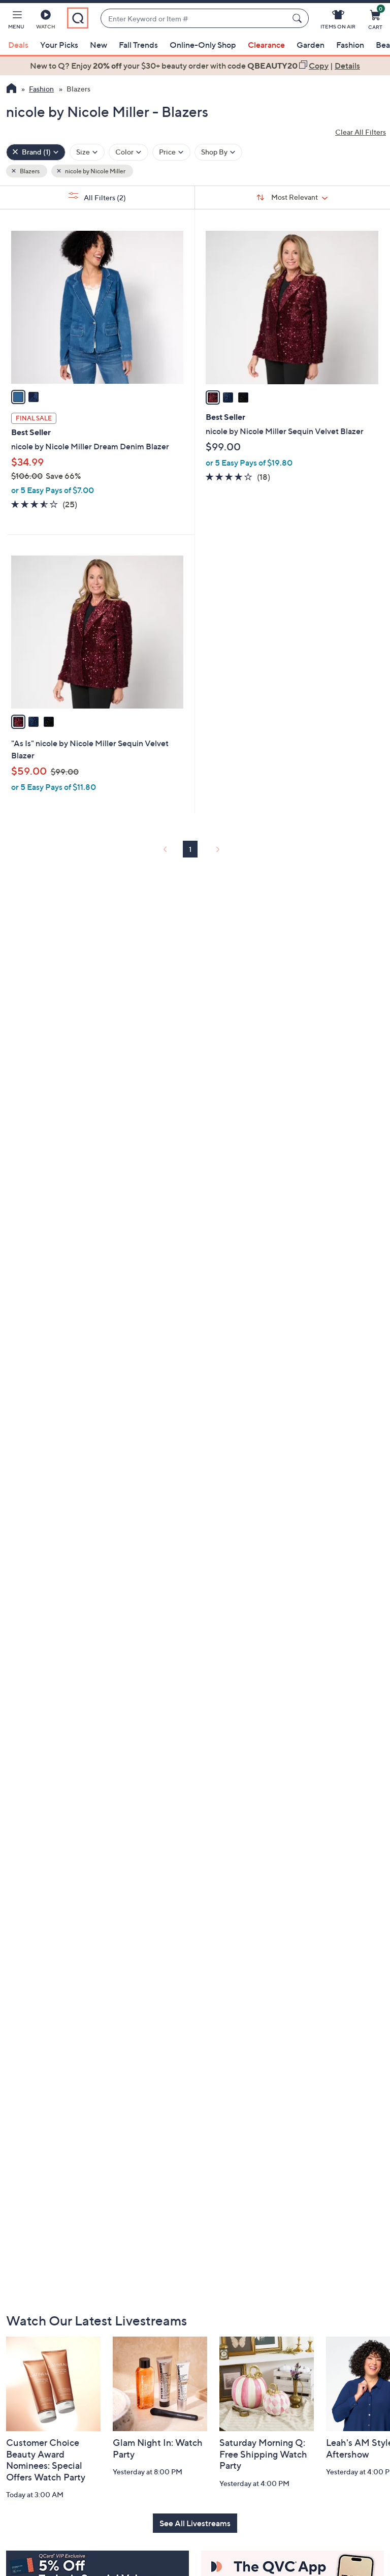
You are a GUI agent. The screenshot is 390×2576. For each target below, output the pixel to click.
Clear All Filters (361, 132)
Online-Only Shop (203, 45)
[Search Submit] (299, 18)
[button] (16, 21)
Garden (311, 45)
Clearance (266, 45)
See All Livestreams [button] (195, 2523)
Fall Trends (138, 45)
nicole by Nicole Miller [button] (95, 171)
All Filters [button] (104, 197)
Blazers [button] (29, 171)
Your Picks (59, 45)
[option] (195, 66)
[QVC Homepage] (11, 89)
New (99, 45)
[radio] (18, 397)
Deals (18, 45)
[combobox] (194, 19)
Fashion (350, 45)
